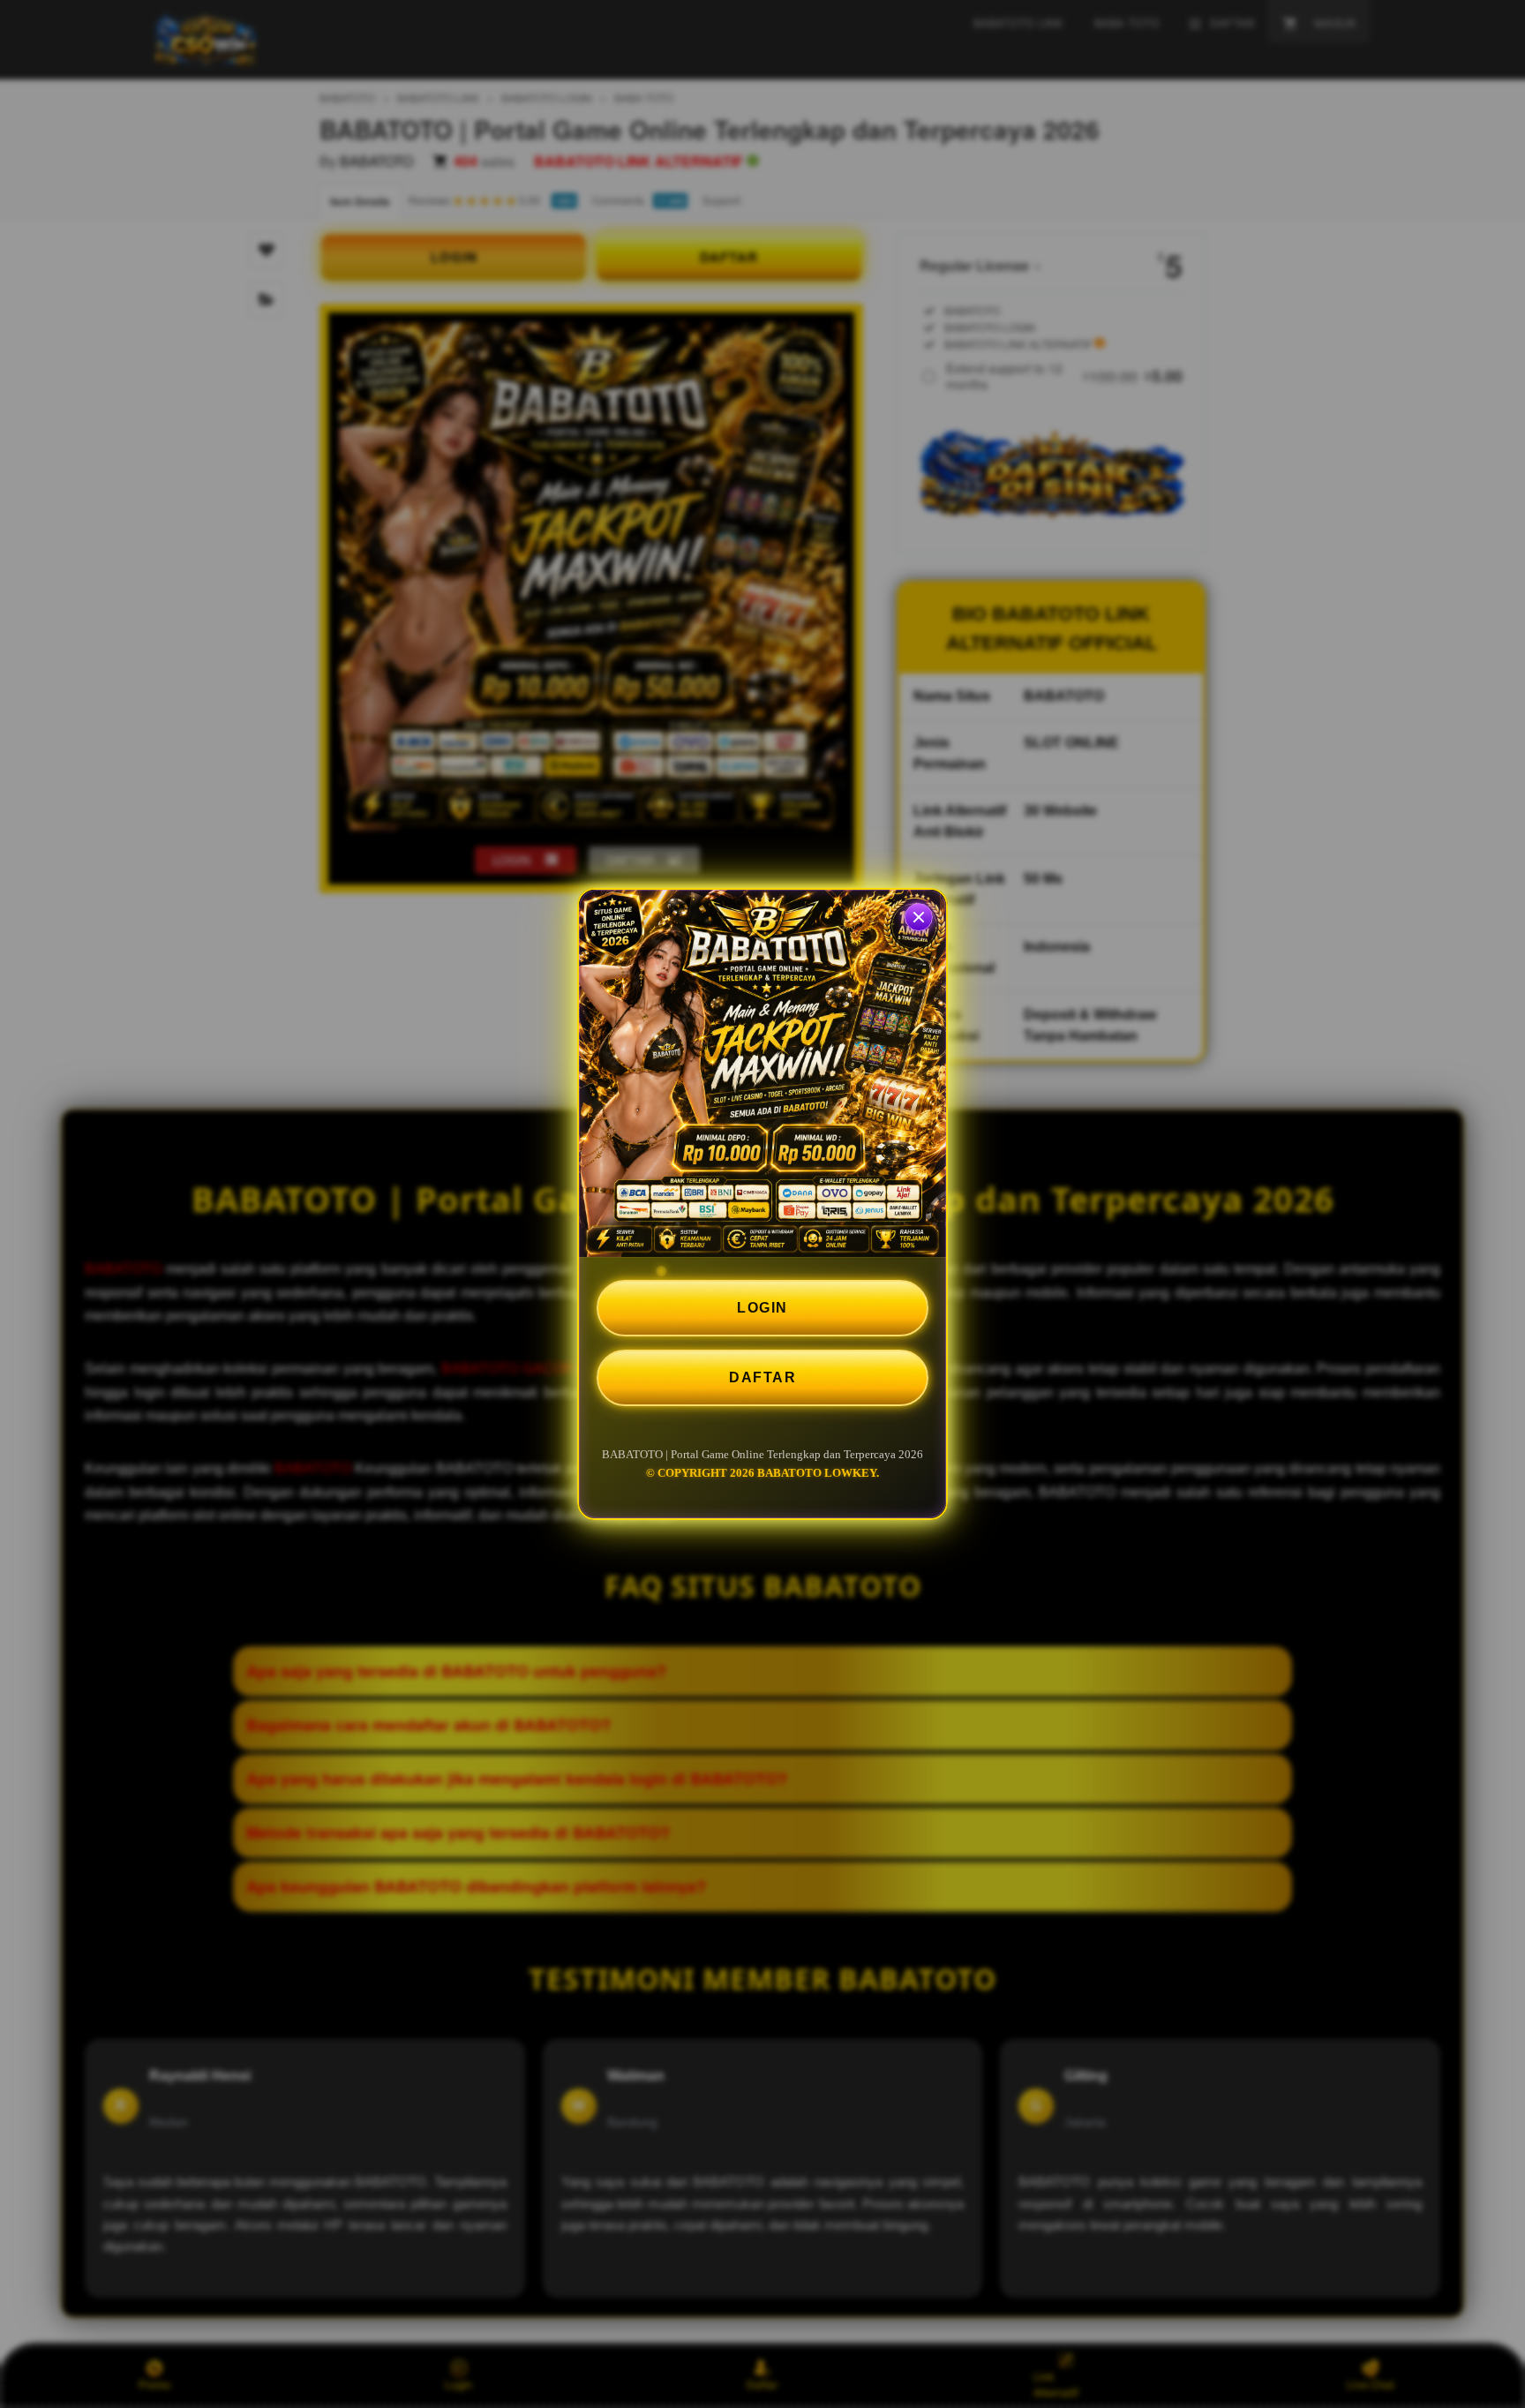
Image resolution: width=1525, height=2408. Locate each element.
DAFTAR (762, 1377)
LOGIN (762, 1308)
